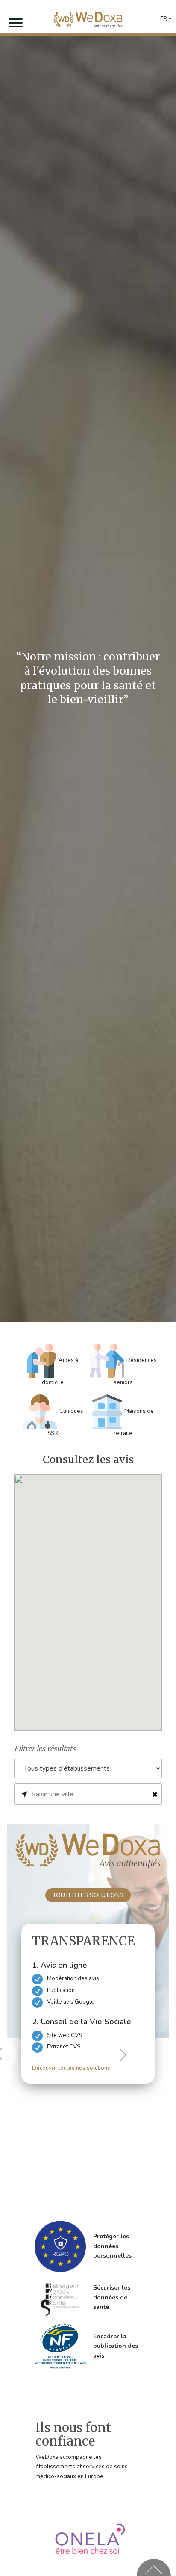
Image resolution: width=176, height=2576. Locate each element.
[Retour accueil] (88, 20)
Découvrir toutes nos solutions (71, 2068)
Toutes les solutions (88, 1895)
